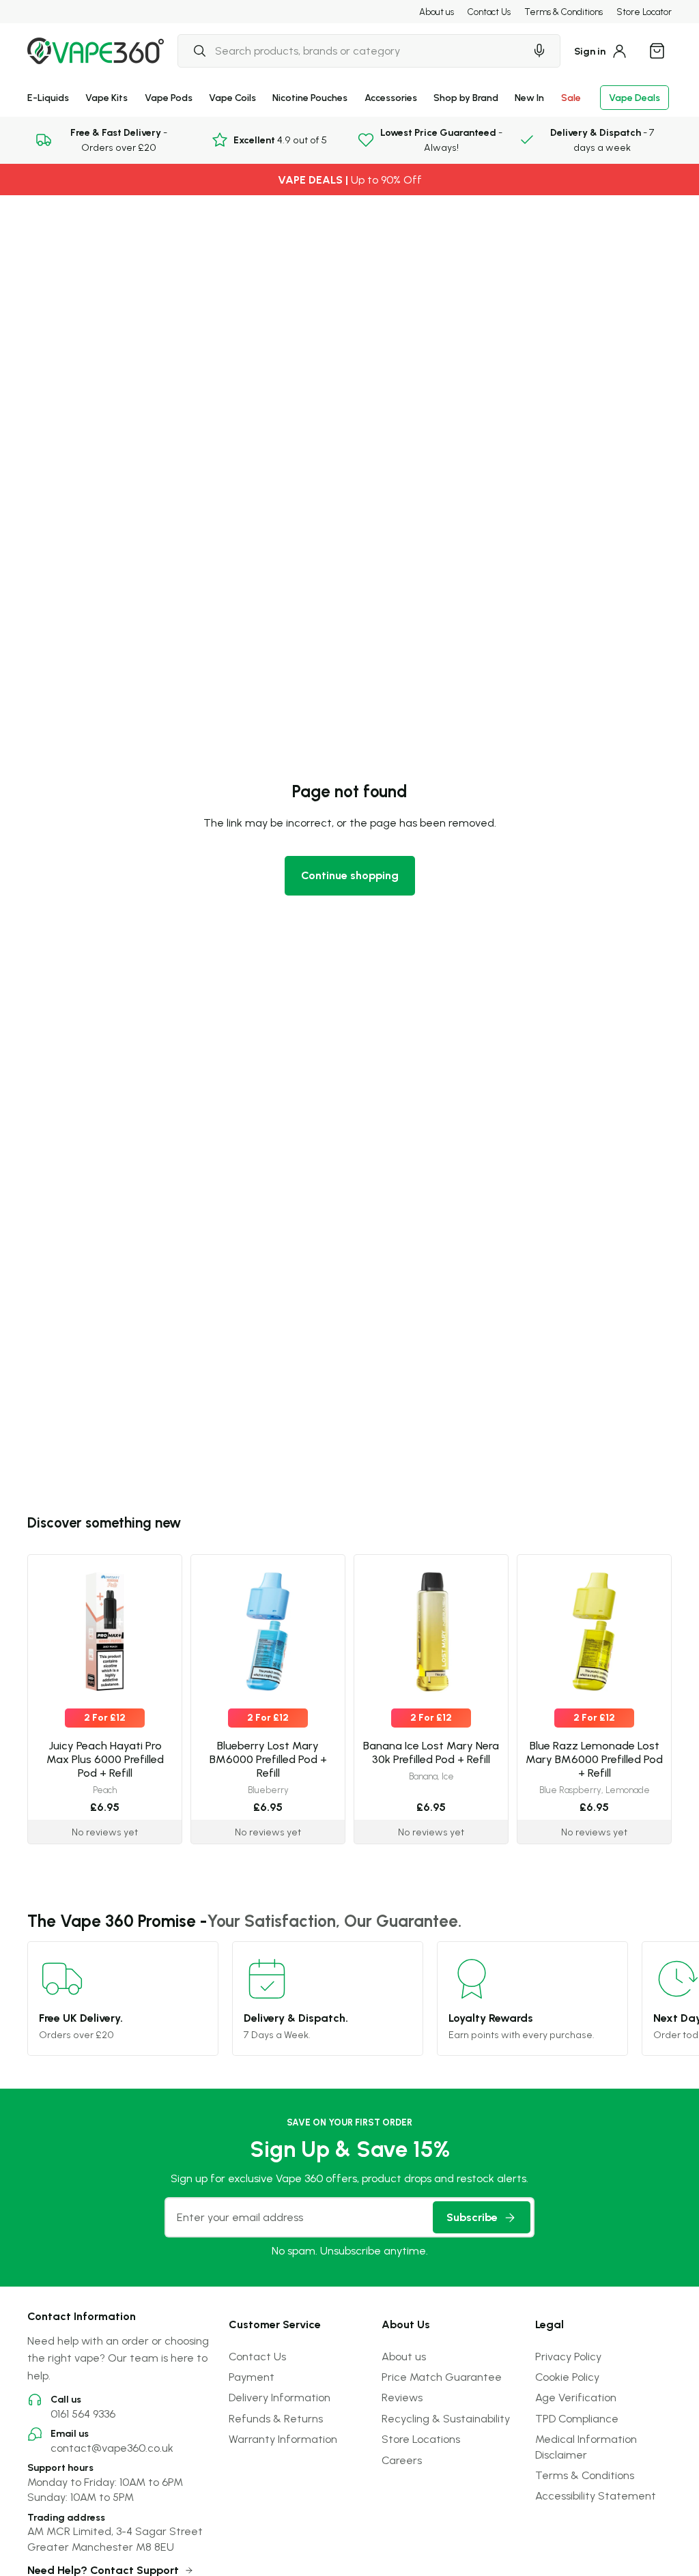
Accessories (391, 97)
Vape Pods (169, 97)
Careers (402, 2460)
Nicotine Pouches (310, 97)
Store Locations (421, 2439)
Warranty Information (283, 2439)
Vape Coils (232, 97)
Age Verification (576, 2397)
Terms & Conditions (564, 12)
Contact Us (489, 12)
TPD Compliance (577, 2418)
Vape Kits (106, 97)
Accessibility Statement (596, 2495)
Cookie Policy (567, 2377)
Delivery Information (280, 2397)
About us (437, 12)
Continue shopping (350, 875)
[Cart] (657, 51)
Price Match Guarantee (442, 2377)
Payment (252, 2377)
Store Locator (644, 12)
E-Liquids (48, 97)
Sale (571, 97)
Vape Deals (634, 97)
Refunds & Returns (276, 2418)
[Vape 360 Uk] (96, 51)
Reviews (402, 2397)
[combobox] (351, 51)
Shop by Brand (466, 97)
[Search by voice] (539, 51)
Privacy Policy (568, 2356)
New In (529, 97)
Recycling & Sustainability (446, 2418)
